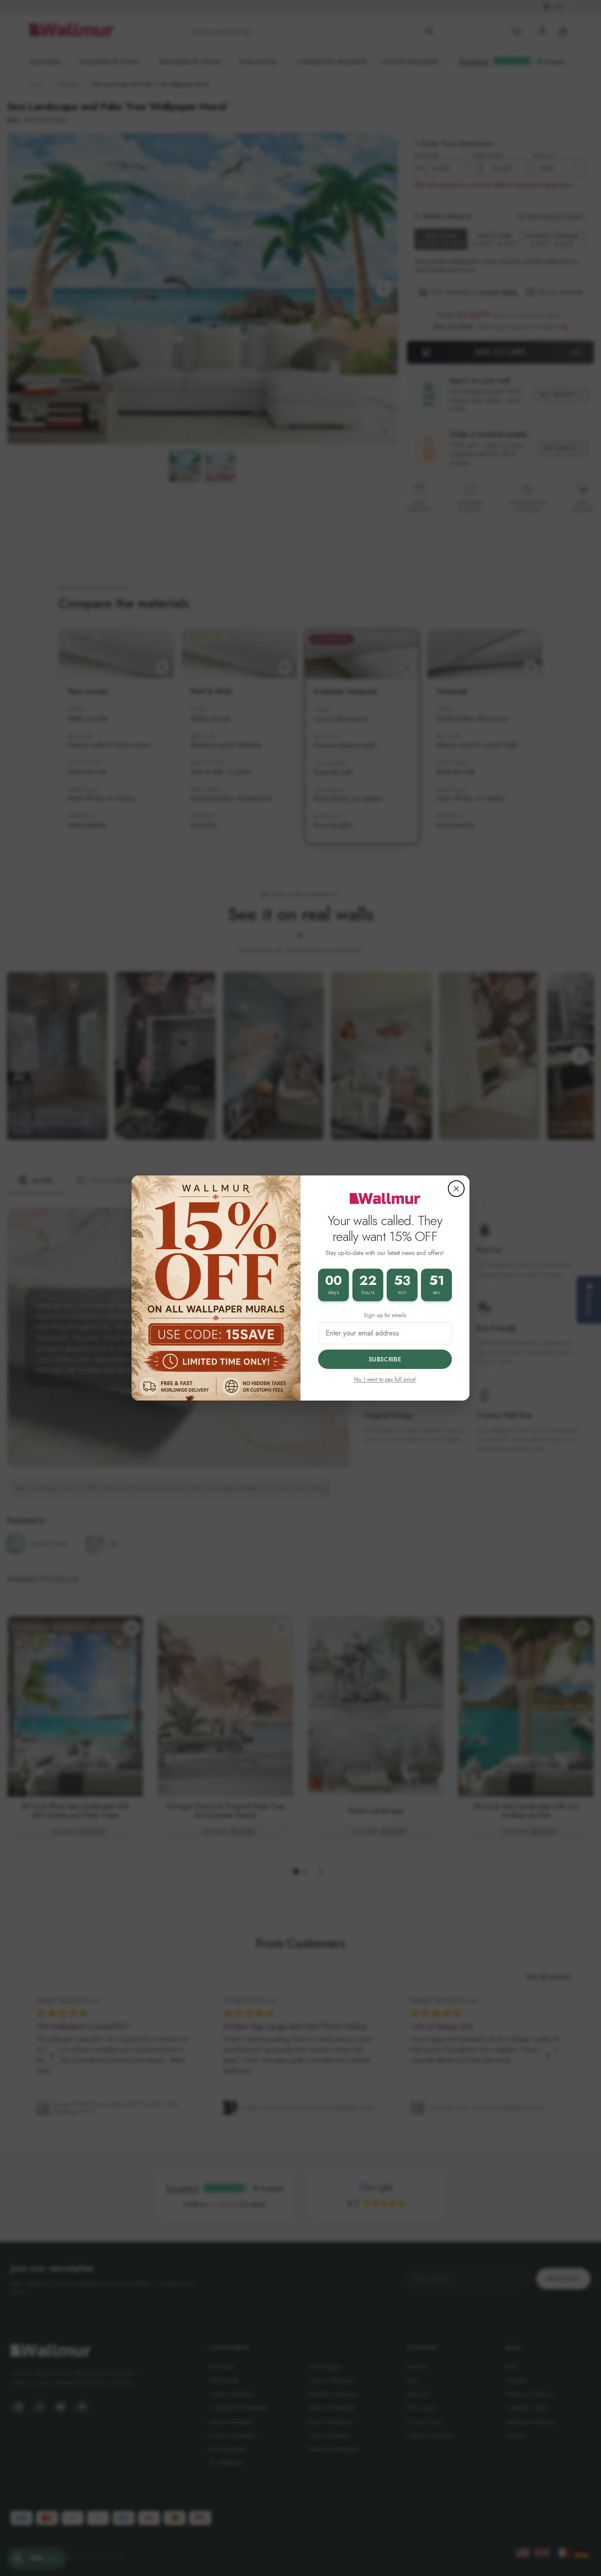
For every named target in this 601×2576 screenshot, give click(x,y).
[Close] (456, 1189)
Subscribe (385, 1359)
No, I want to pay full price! (385, 1379)
